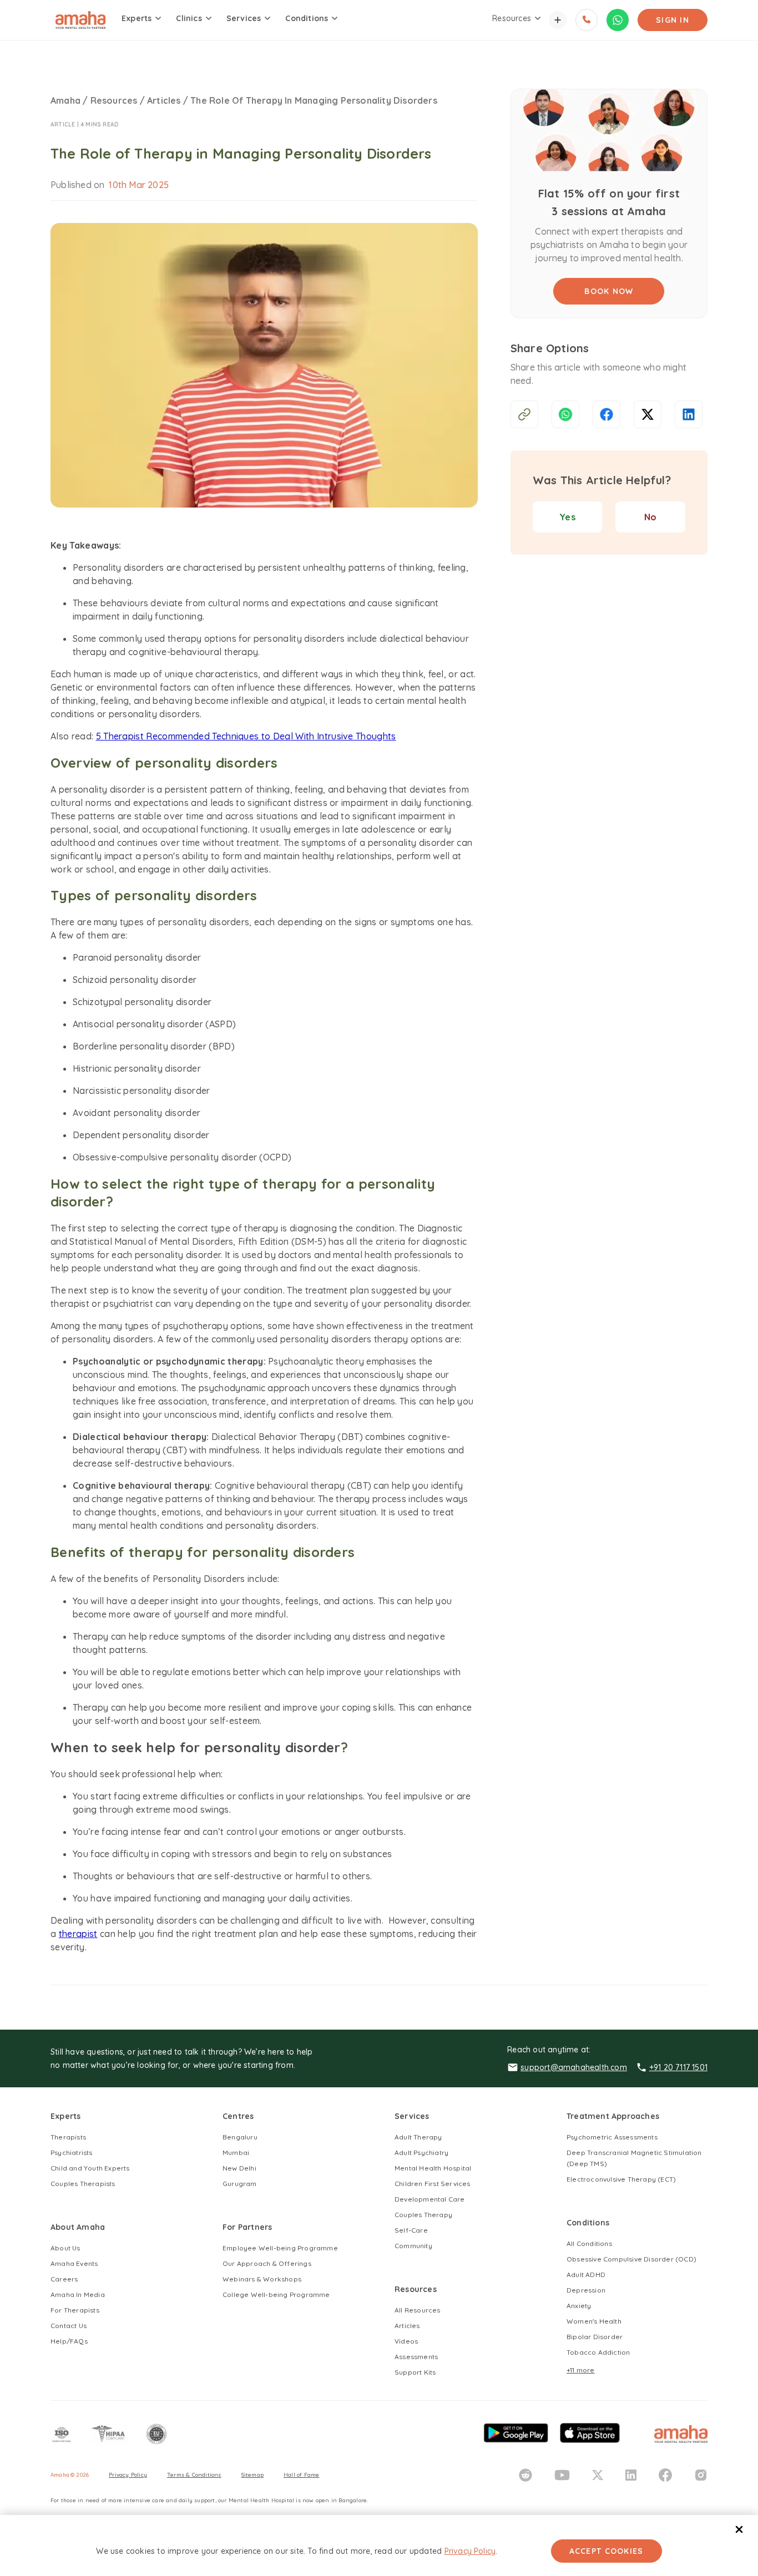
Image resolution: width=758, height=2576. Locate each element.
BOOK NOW (609, 291)
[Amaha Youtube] (562, 2475)
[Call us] (587, 20)
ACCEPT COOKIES (607, 2551)
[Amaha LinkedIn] (631, 2475)
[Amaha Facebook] (665, 2475)
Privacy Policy (470, 2551)
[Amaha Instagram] (701, 2475)
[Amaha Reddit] (525, 2475)
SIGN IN (673, 20)
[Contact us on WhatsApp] (618, 20)
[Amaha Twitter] (598, 2475)
